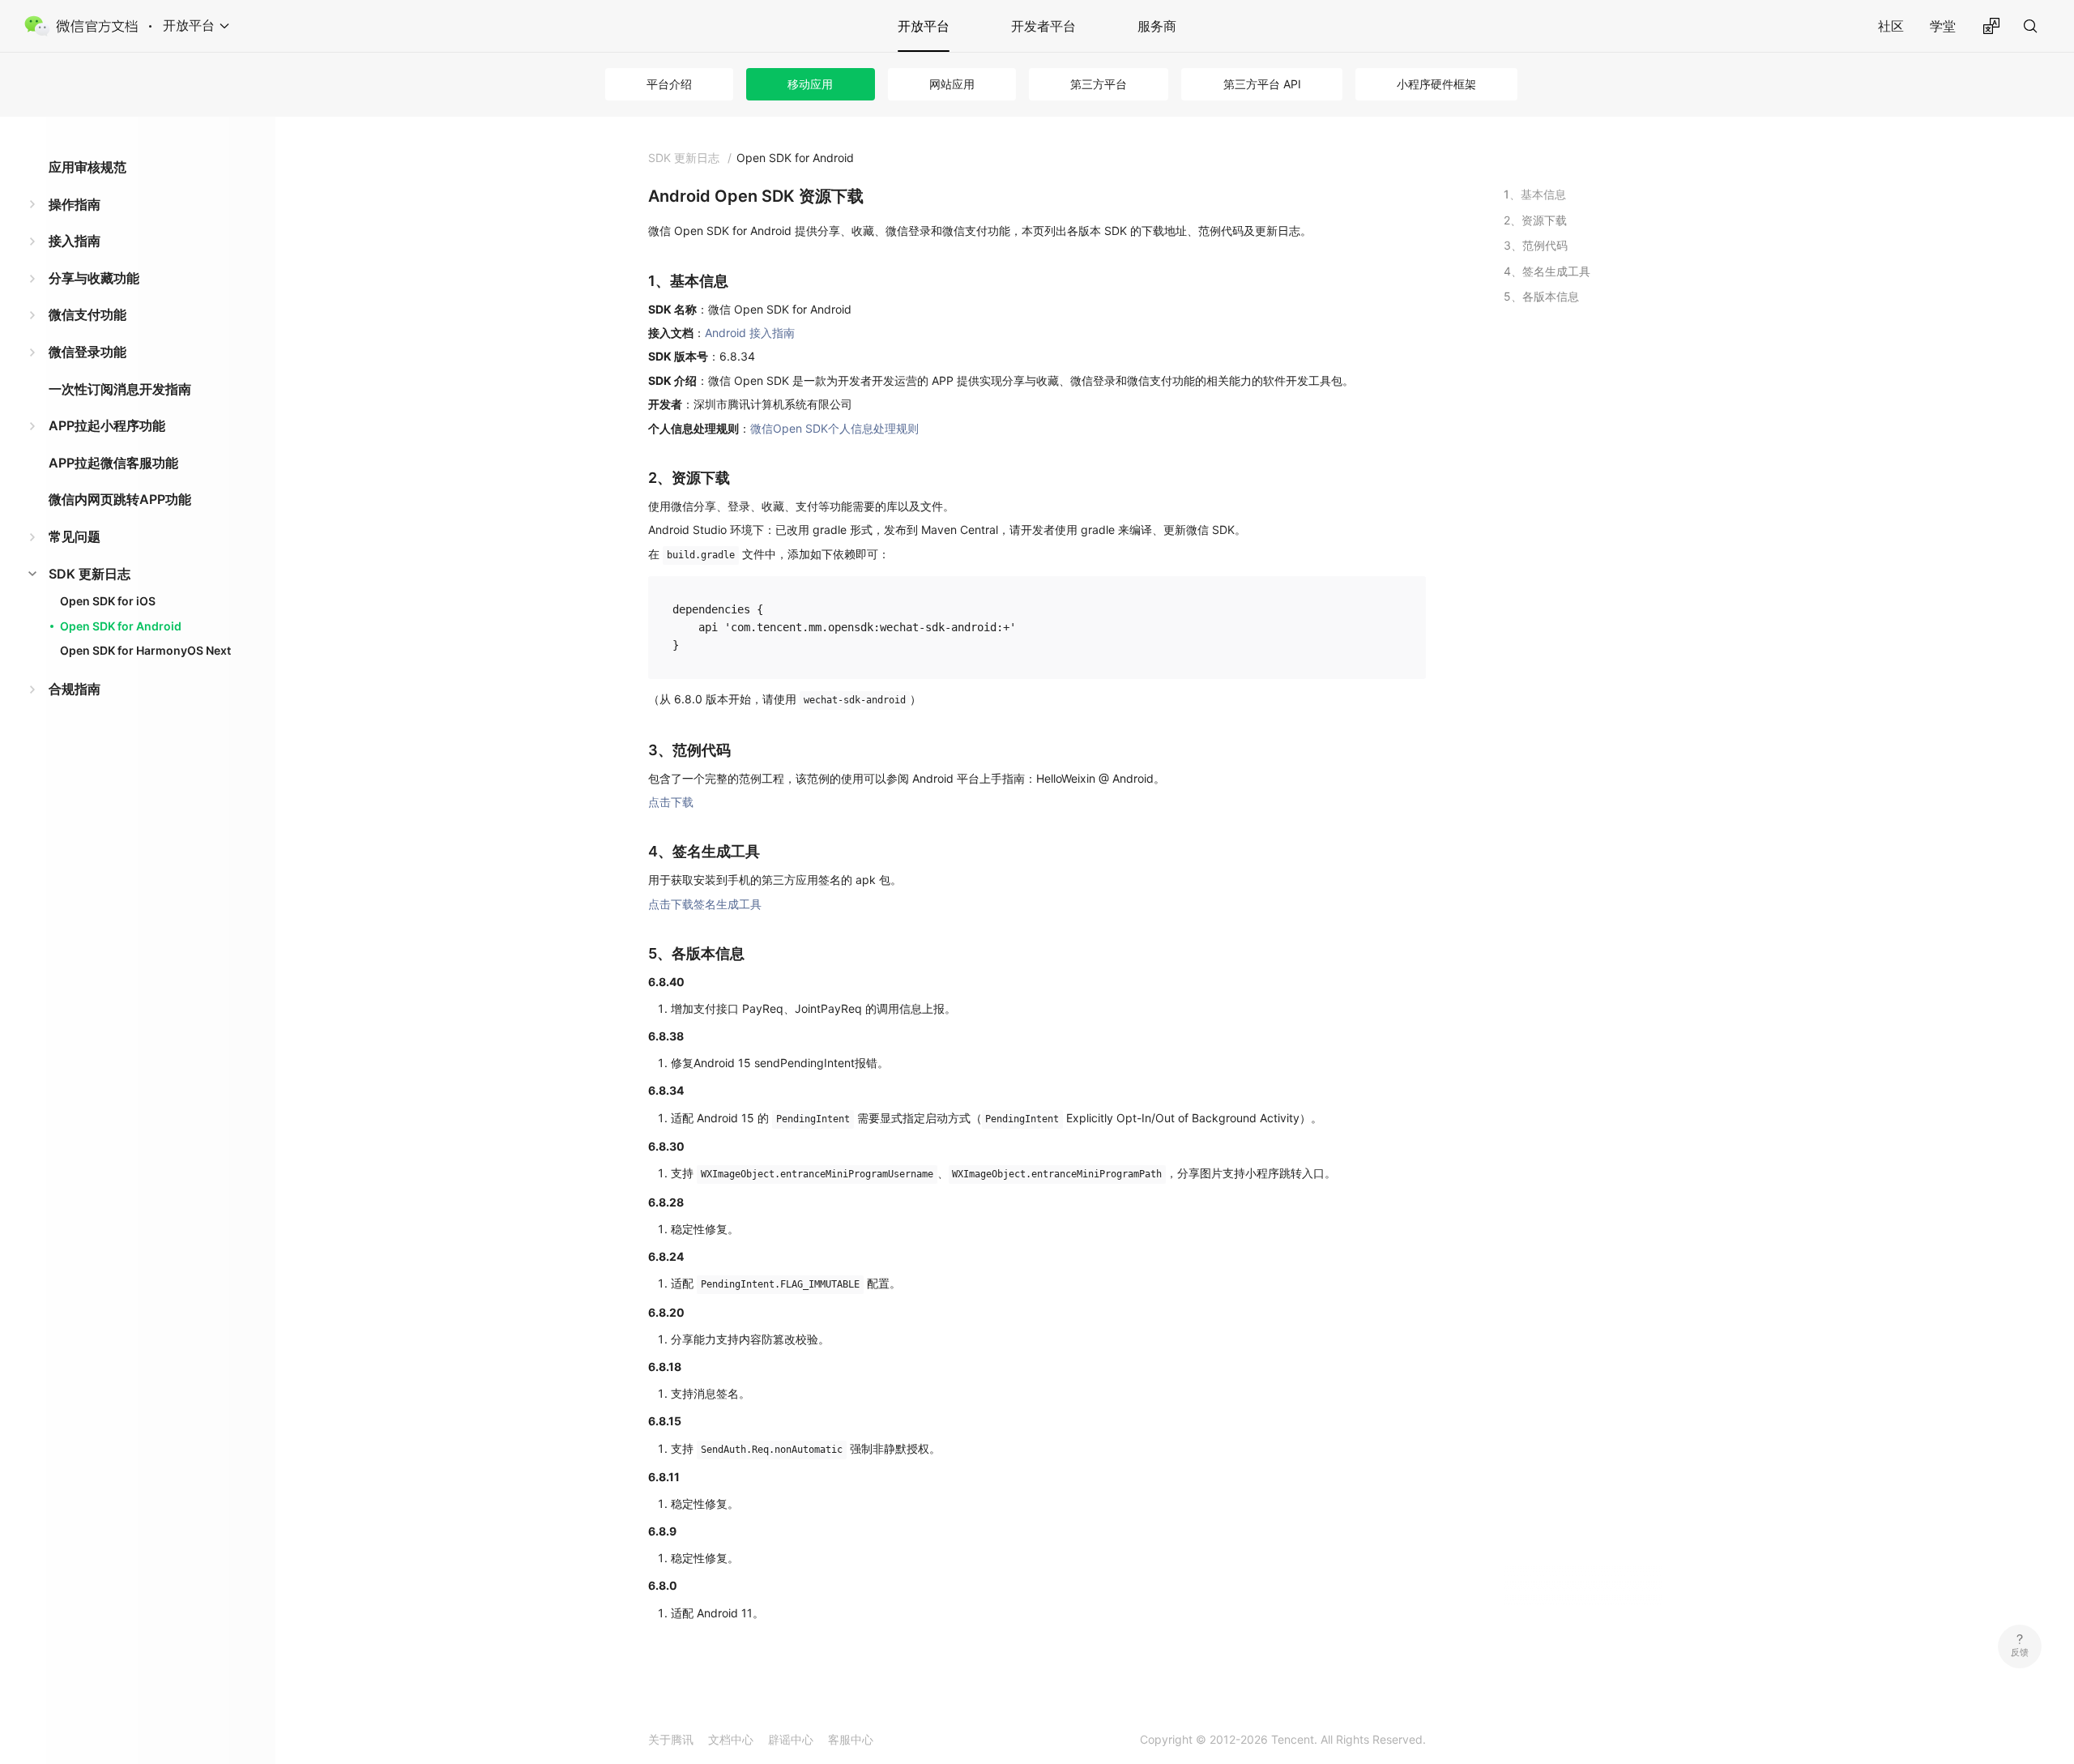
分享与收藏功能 (94, 278)
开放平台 (924, 26)
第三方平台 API (1262, 84)
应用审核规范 (87, 167)
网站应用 (952, 84)
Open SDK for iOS (108, 601)
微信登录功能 (87, 352)
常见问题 (75, 536)
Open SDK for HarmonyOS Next (145, 650)
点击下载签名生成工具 (705, 904)
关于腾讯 (671, 1739)
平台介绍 (669, 84)
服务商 (1157, 26)
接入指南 (75, 241)
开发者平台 (1043, 26)
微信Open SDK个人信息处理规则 (834, 428)
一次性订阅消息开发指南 (120, 389)
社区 (1891, 26)
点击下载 (671, 802)
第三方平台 (1099, 84)
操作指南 (75, 204)
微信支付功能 (87, 314)
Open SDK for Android (121, 626)
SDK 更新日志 (90, 574)
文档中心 (731, 1739)
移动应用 (810, 84)
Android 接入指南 (750, 333)
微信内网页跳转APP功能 (120, 499)
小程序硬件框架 (1436, 84)
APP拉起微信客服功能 (113, 463)
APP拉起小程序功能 (107, 425)
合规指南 (75, 689)
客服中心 (851, 1739)
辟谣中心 (791, 1739)
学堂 (1943, 26)
